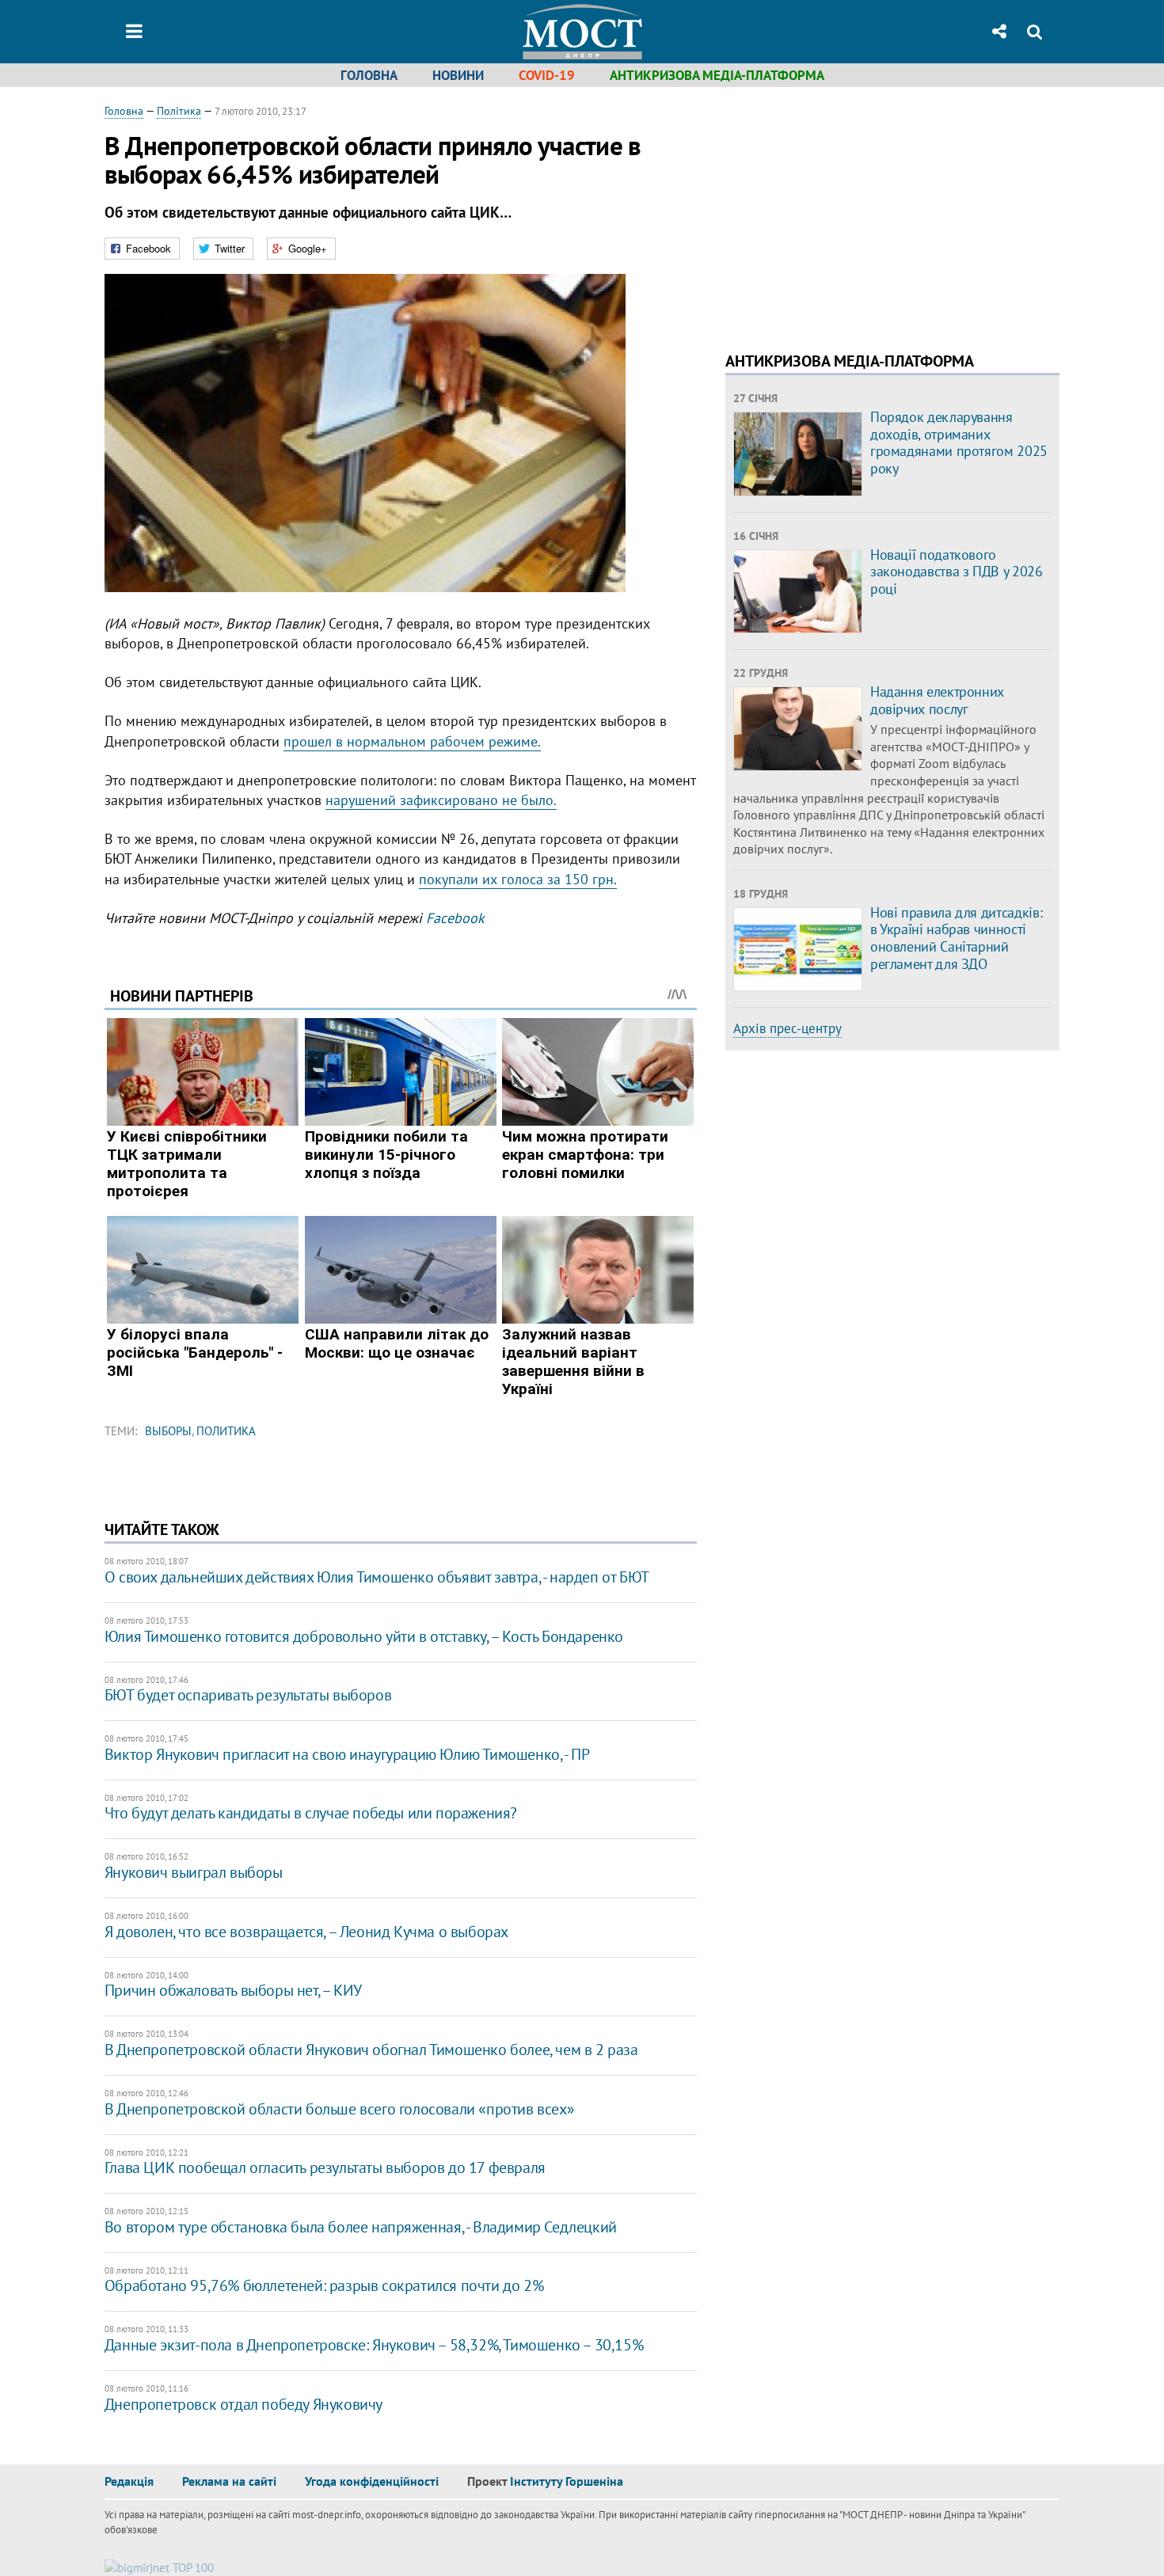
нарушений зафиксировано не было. (441, 800)
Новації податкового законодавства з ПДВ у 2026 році (957, 572)
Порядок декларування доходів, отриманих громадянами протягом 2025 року (959, 443)
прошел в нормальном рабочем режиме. (412, 741)
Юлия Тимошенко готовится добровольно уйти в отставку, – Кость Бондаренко (364, 1636)
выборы (168, 1431)
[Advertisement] (858, 214)
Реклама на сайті (229, 2481)
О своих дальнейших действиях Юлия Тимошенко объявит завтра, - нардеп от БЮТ (377, 1577)
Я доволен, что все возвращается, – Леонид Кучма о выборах (306, 1932)
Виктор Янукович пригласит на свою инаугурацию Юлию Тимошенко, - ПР (347, 1754)
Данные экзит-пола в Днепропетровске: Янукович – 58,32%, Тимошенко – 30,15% (374, 2345)
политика (226, 1431)
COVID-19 (547, 75)
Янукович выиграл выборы (194, 1872)
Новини (458, 75)
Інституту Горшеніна (567, 2481)
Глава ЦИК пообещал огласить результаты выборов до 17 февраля (325, 2168)
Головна (369, 75)
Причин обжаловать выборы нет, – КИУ (233, 1990)
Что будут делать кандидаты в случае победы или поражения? (311, 1813)
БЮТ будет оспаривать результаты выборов (248, 1695)
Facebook (455, 918)
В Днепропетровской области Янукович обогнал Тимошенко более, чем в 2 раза (371, 2050)
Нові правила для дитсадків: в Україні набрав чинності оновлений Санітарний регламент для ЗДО (956, 938)
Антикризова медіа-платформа (717, 75)
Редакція (129, 2481)
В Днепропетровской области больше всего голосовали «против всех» (339, 2109)
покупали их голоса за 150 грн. (518, 879)
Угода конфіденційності (372, 2481)
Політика (179, 111)
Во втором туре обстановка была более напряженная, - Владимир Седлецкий (361, 2227)
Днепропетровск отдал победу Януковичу (243, 2404)
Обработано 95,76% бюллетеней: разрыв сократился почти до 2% (324, 2285)
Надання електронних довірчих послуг (937, 700)
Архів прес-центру (787, 1028)
